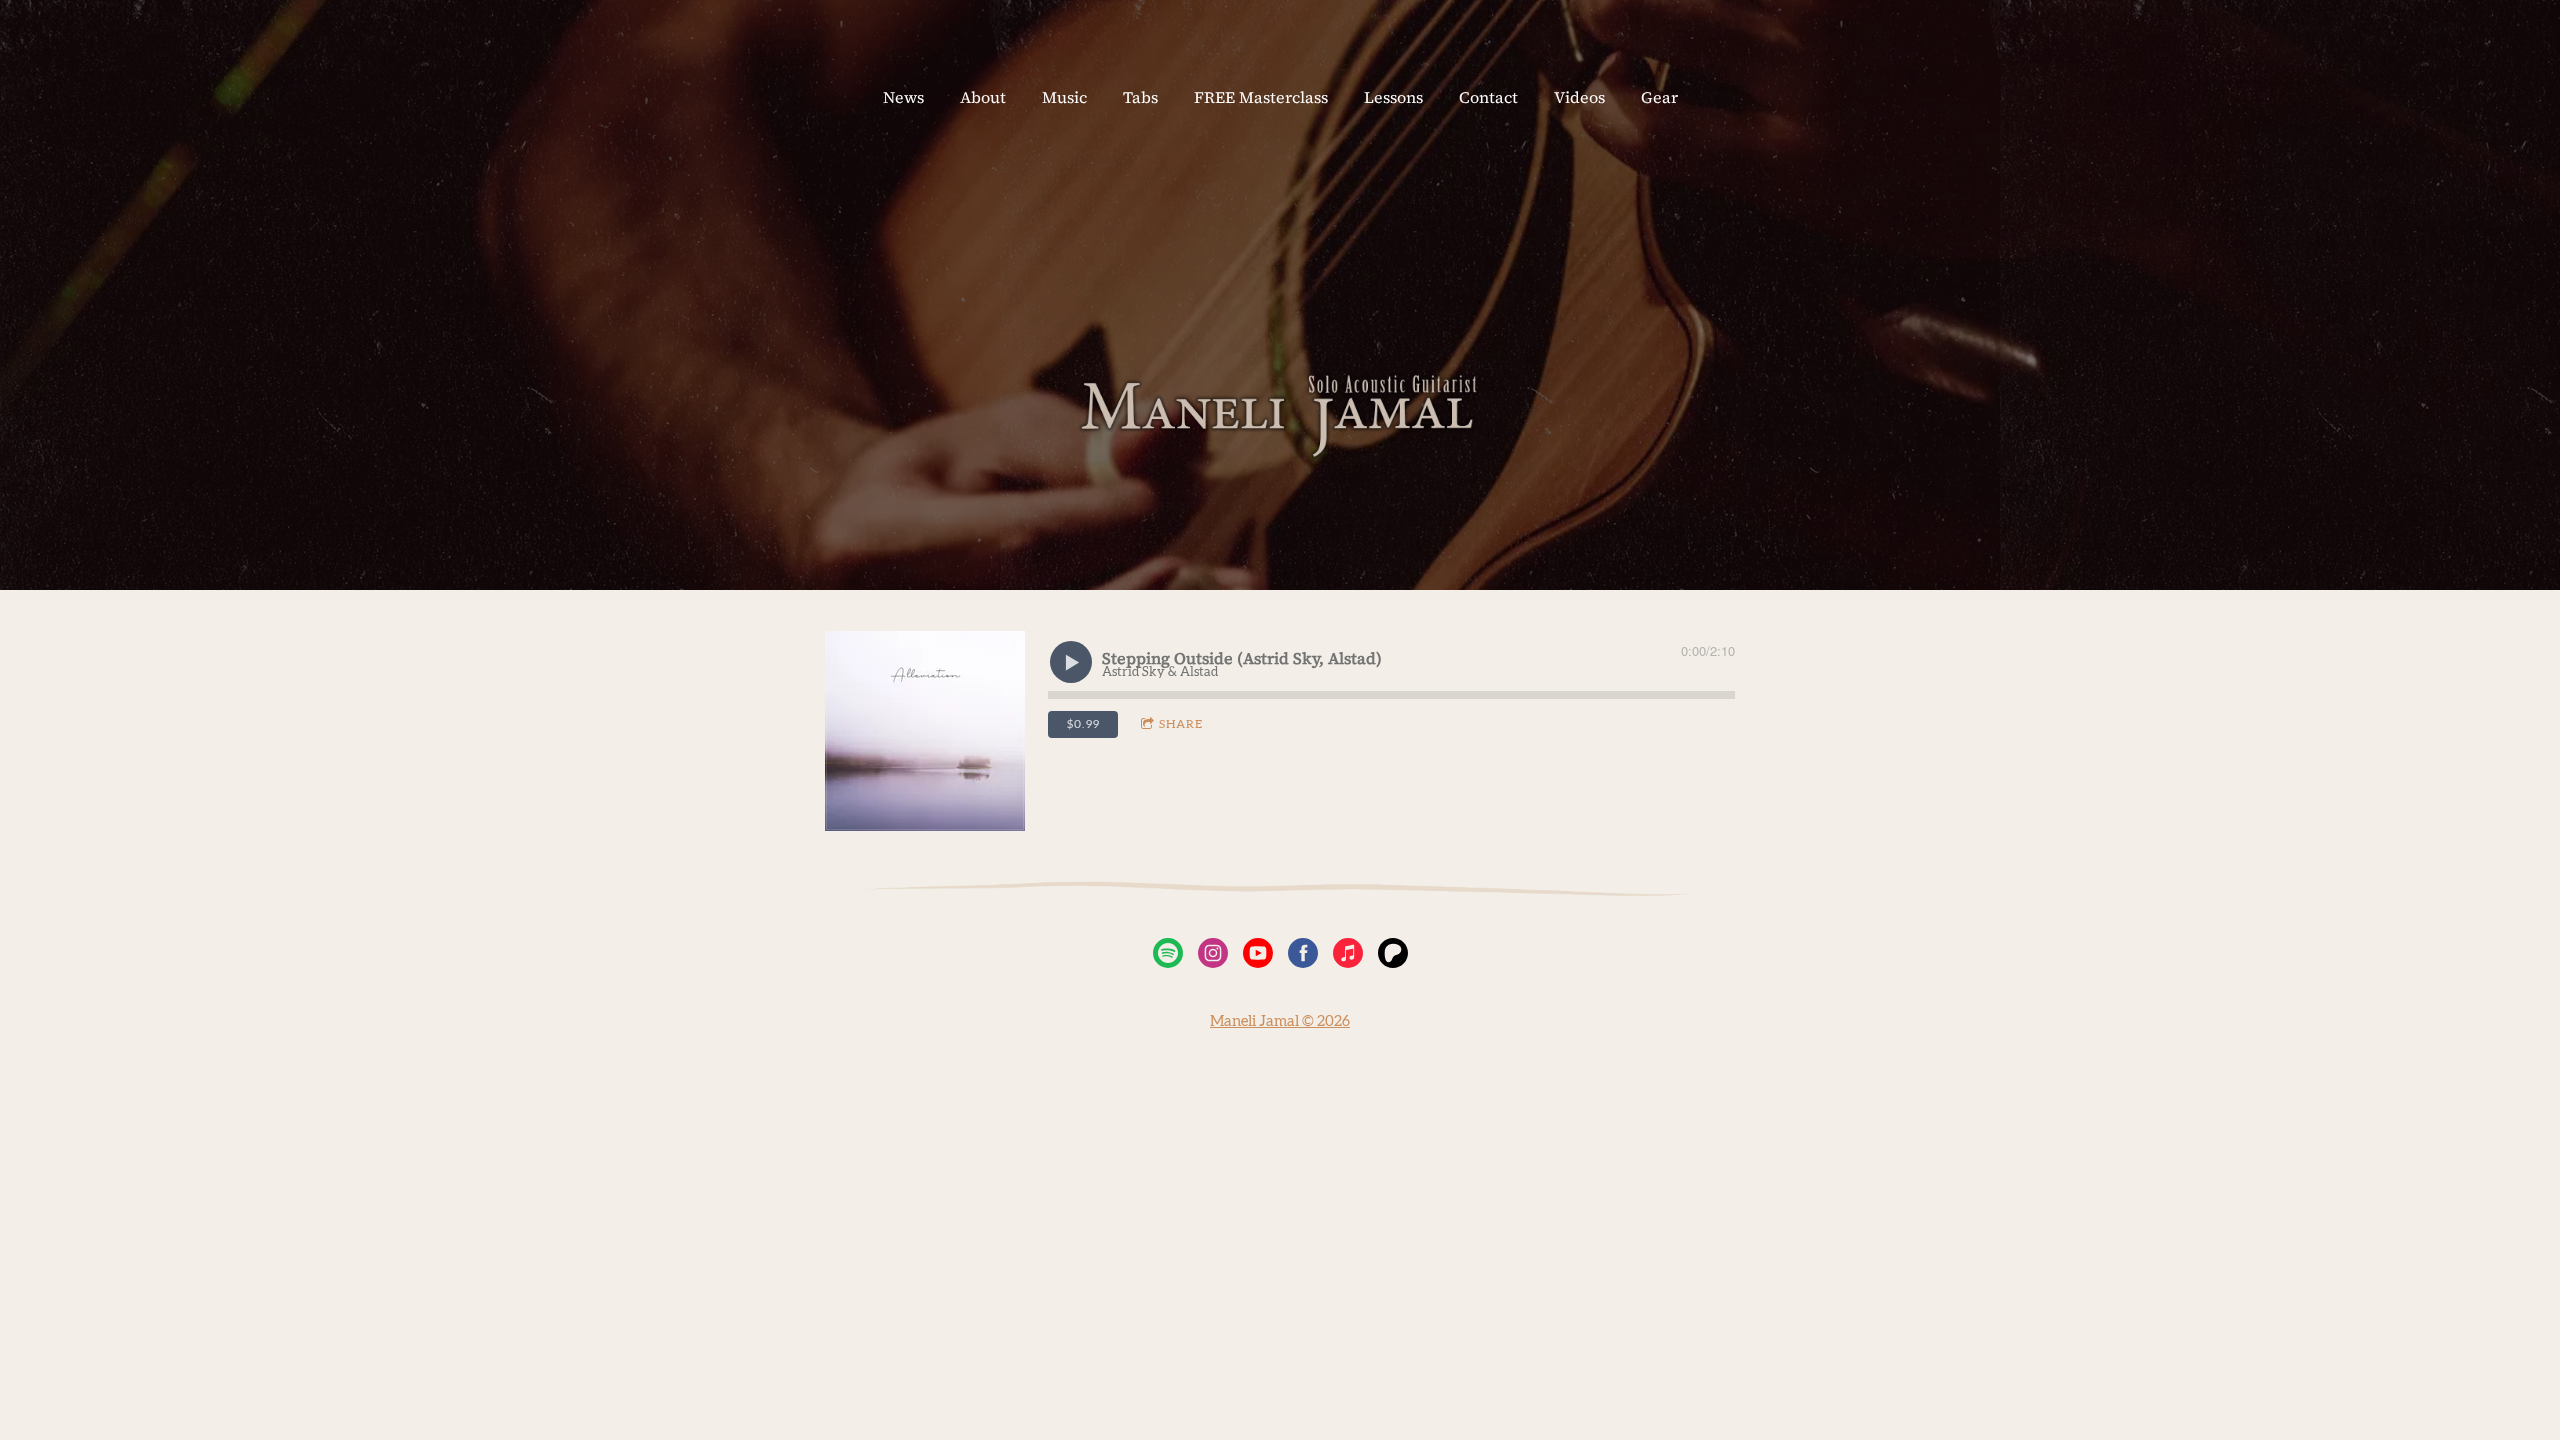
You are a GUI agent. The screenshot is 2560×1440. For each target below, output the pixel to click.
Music (1064, 97)
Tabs (1140, 97)
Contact (1488, 97)
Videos (1579, 97)
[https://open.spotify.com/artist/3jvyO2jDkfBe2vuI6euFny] (1168, 957)
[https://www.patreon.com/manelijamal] (1393, 957)
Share (1181, 724)
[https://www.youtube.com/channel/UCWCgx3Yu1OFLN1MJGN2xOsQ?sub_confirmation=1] (1258, 957)
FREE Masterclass (1261, 97)
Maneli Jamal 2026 (1280, 1021)
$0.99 (1083, 724)
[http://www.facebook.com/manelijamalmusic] (1303, 957)
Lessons (1393, 97)
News (903, 97)
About (983, 97)
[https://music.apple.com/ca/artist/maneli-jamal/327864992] (1348, 957)
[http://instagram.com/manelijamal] (1213, 957)
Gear (1659, 97)
